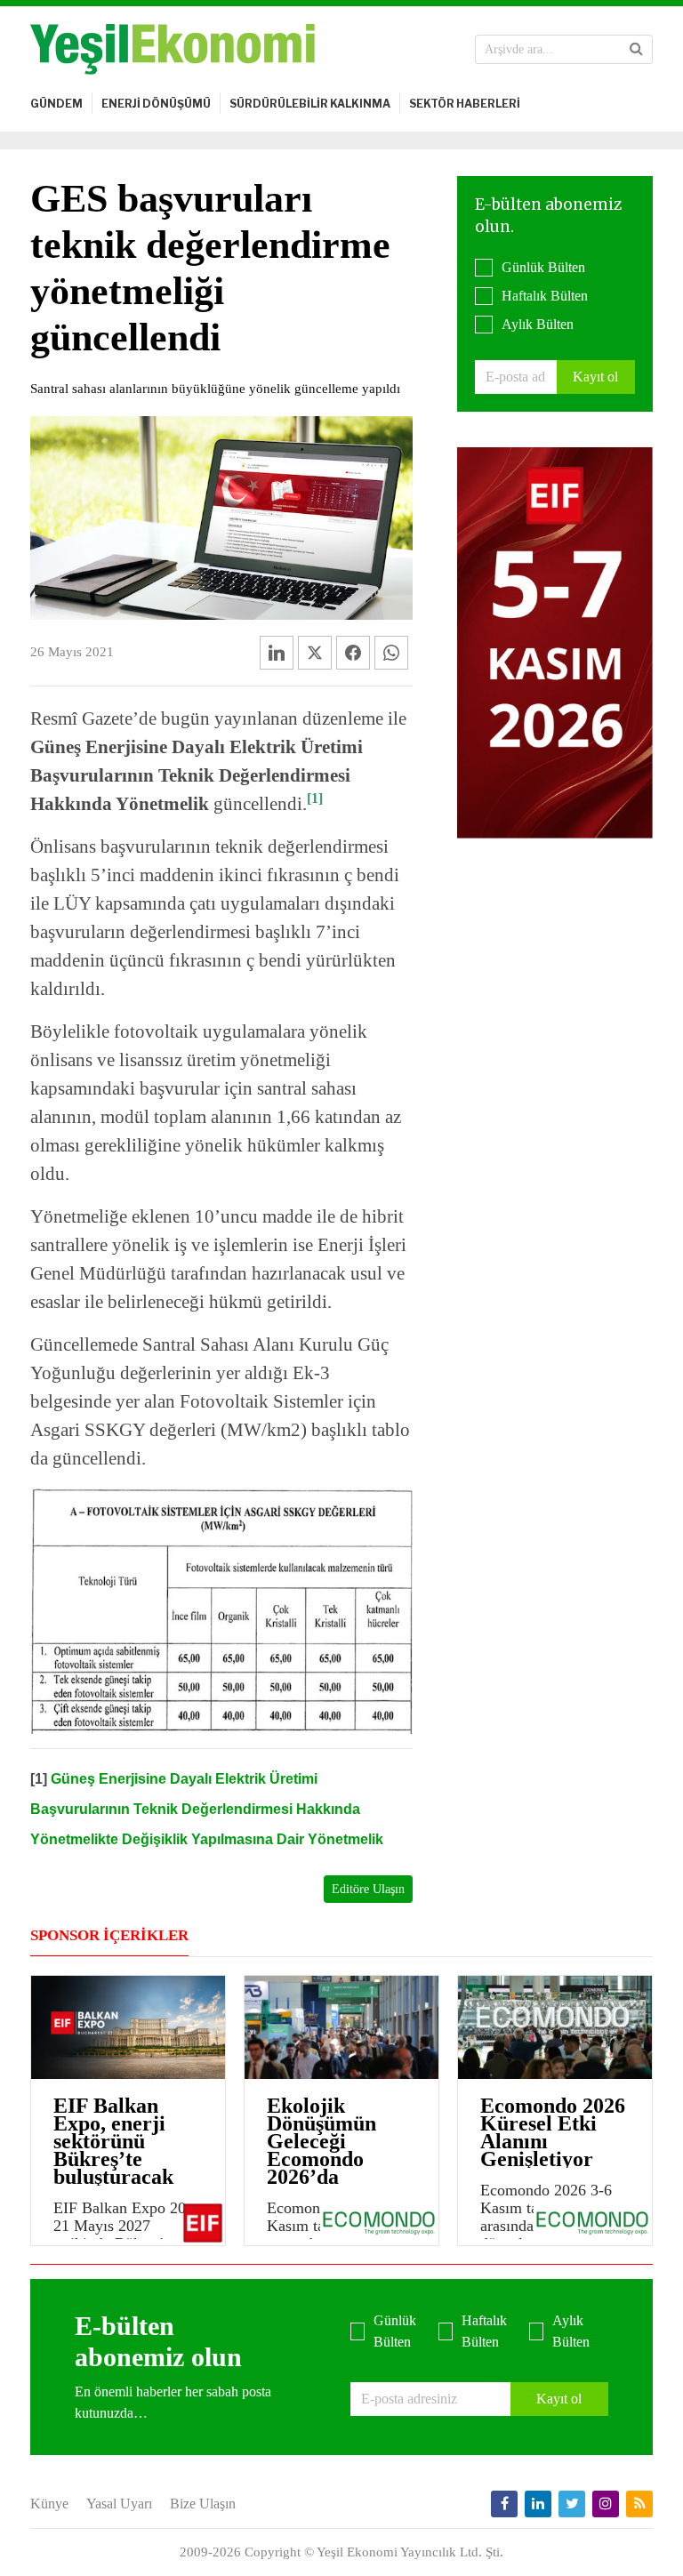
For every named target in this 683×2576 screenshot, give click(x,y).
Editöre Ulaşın (368, 1889)
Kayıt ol (595, 377)
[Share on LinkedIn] (277, 653)
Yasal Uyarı (119, 2504)
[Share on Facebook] (353, 653)
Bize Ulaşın (203, 2504)
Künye (49, 2504)
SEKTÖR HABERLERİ (465, 104)
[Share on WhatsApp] (391, 653)
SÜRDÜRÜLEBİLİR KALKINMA (310, 104)
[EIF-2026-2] (555, 641)
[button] (636, 49)
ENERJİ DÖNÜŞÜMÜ (156, 104)
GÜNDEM (56, 104)
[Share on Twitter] (315, 653)
